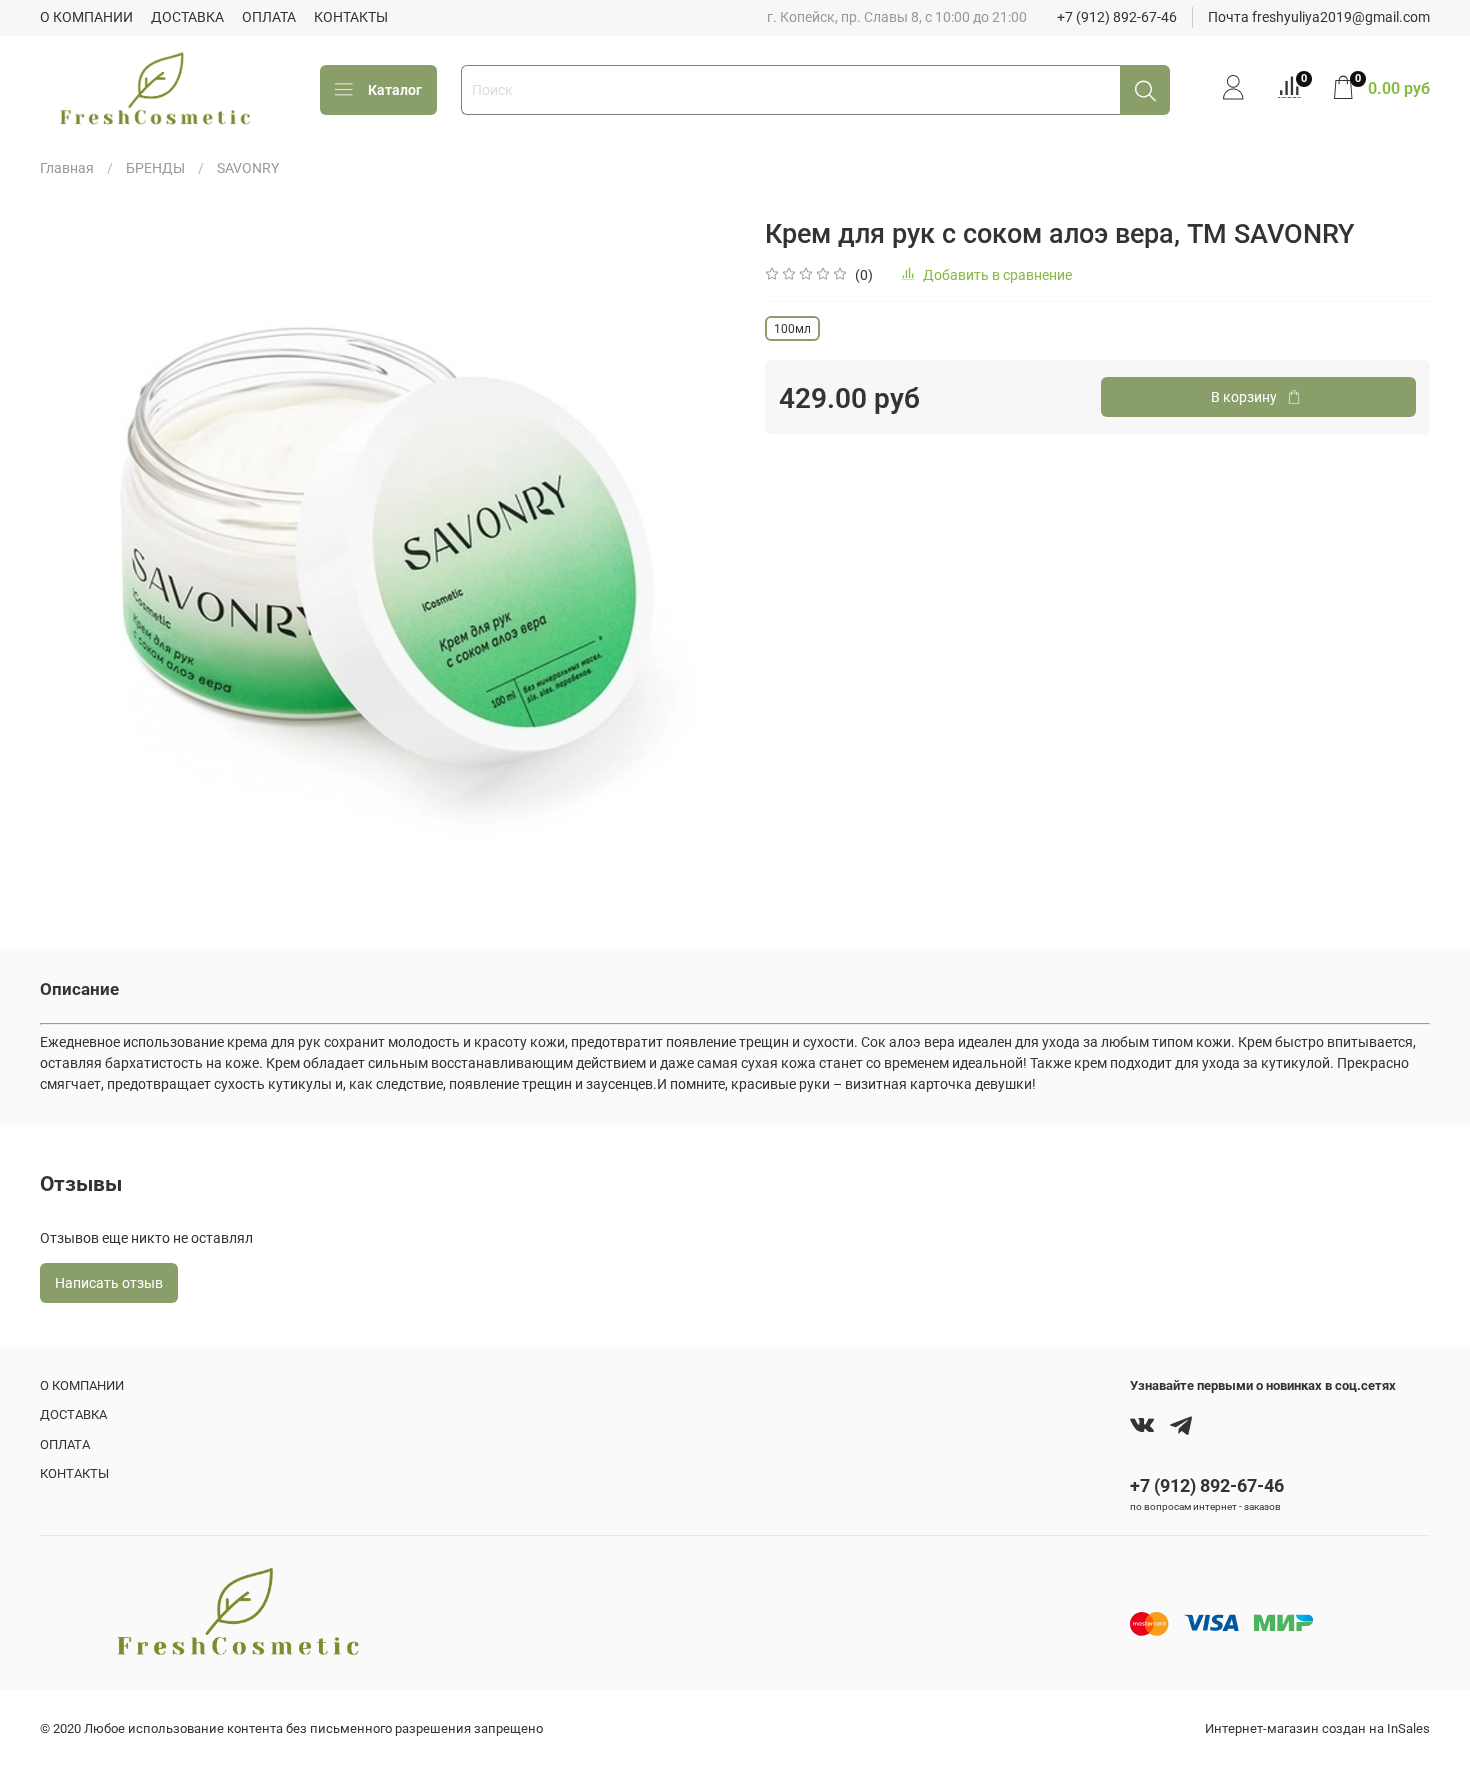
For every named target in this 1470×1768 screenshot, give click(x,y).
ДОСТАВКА (187, 17)
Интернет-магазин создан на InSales (1317, 1728)
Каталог (395, 90)
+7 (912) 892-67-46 (1117, 17)
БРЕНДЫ (155, 168)
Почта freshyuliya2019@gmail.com (1319, 17)
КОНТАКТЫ (351, 17)
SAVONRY (248, 168)
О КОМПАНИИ (86, 17)
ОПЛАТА (269, 17)
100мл (792, 329)
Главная (67, 168)
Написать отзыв (109, 1283)
